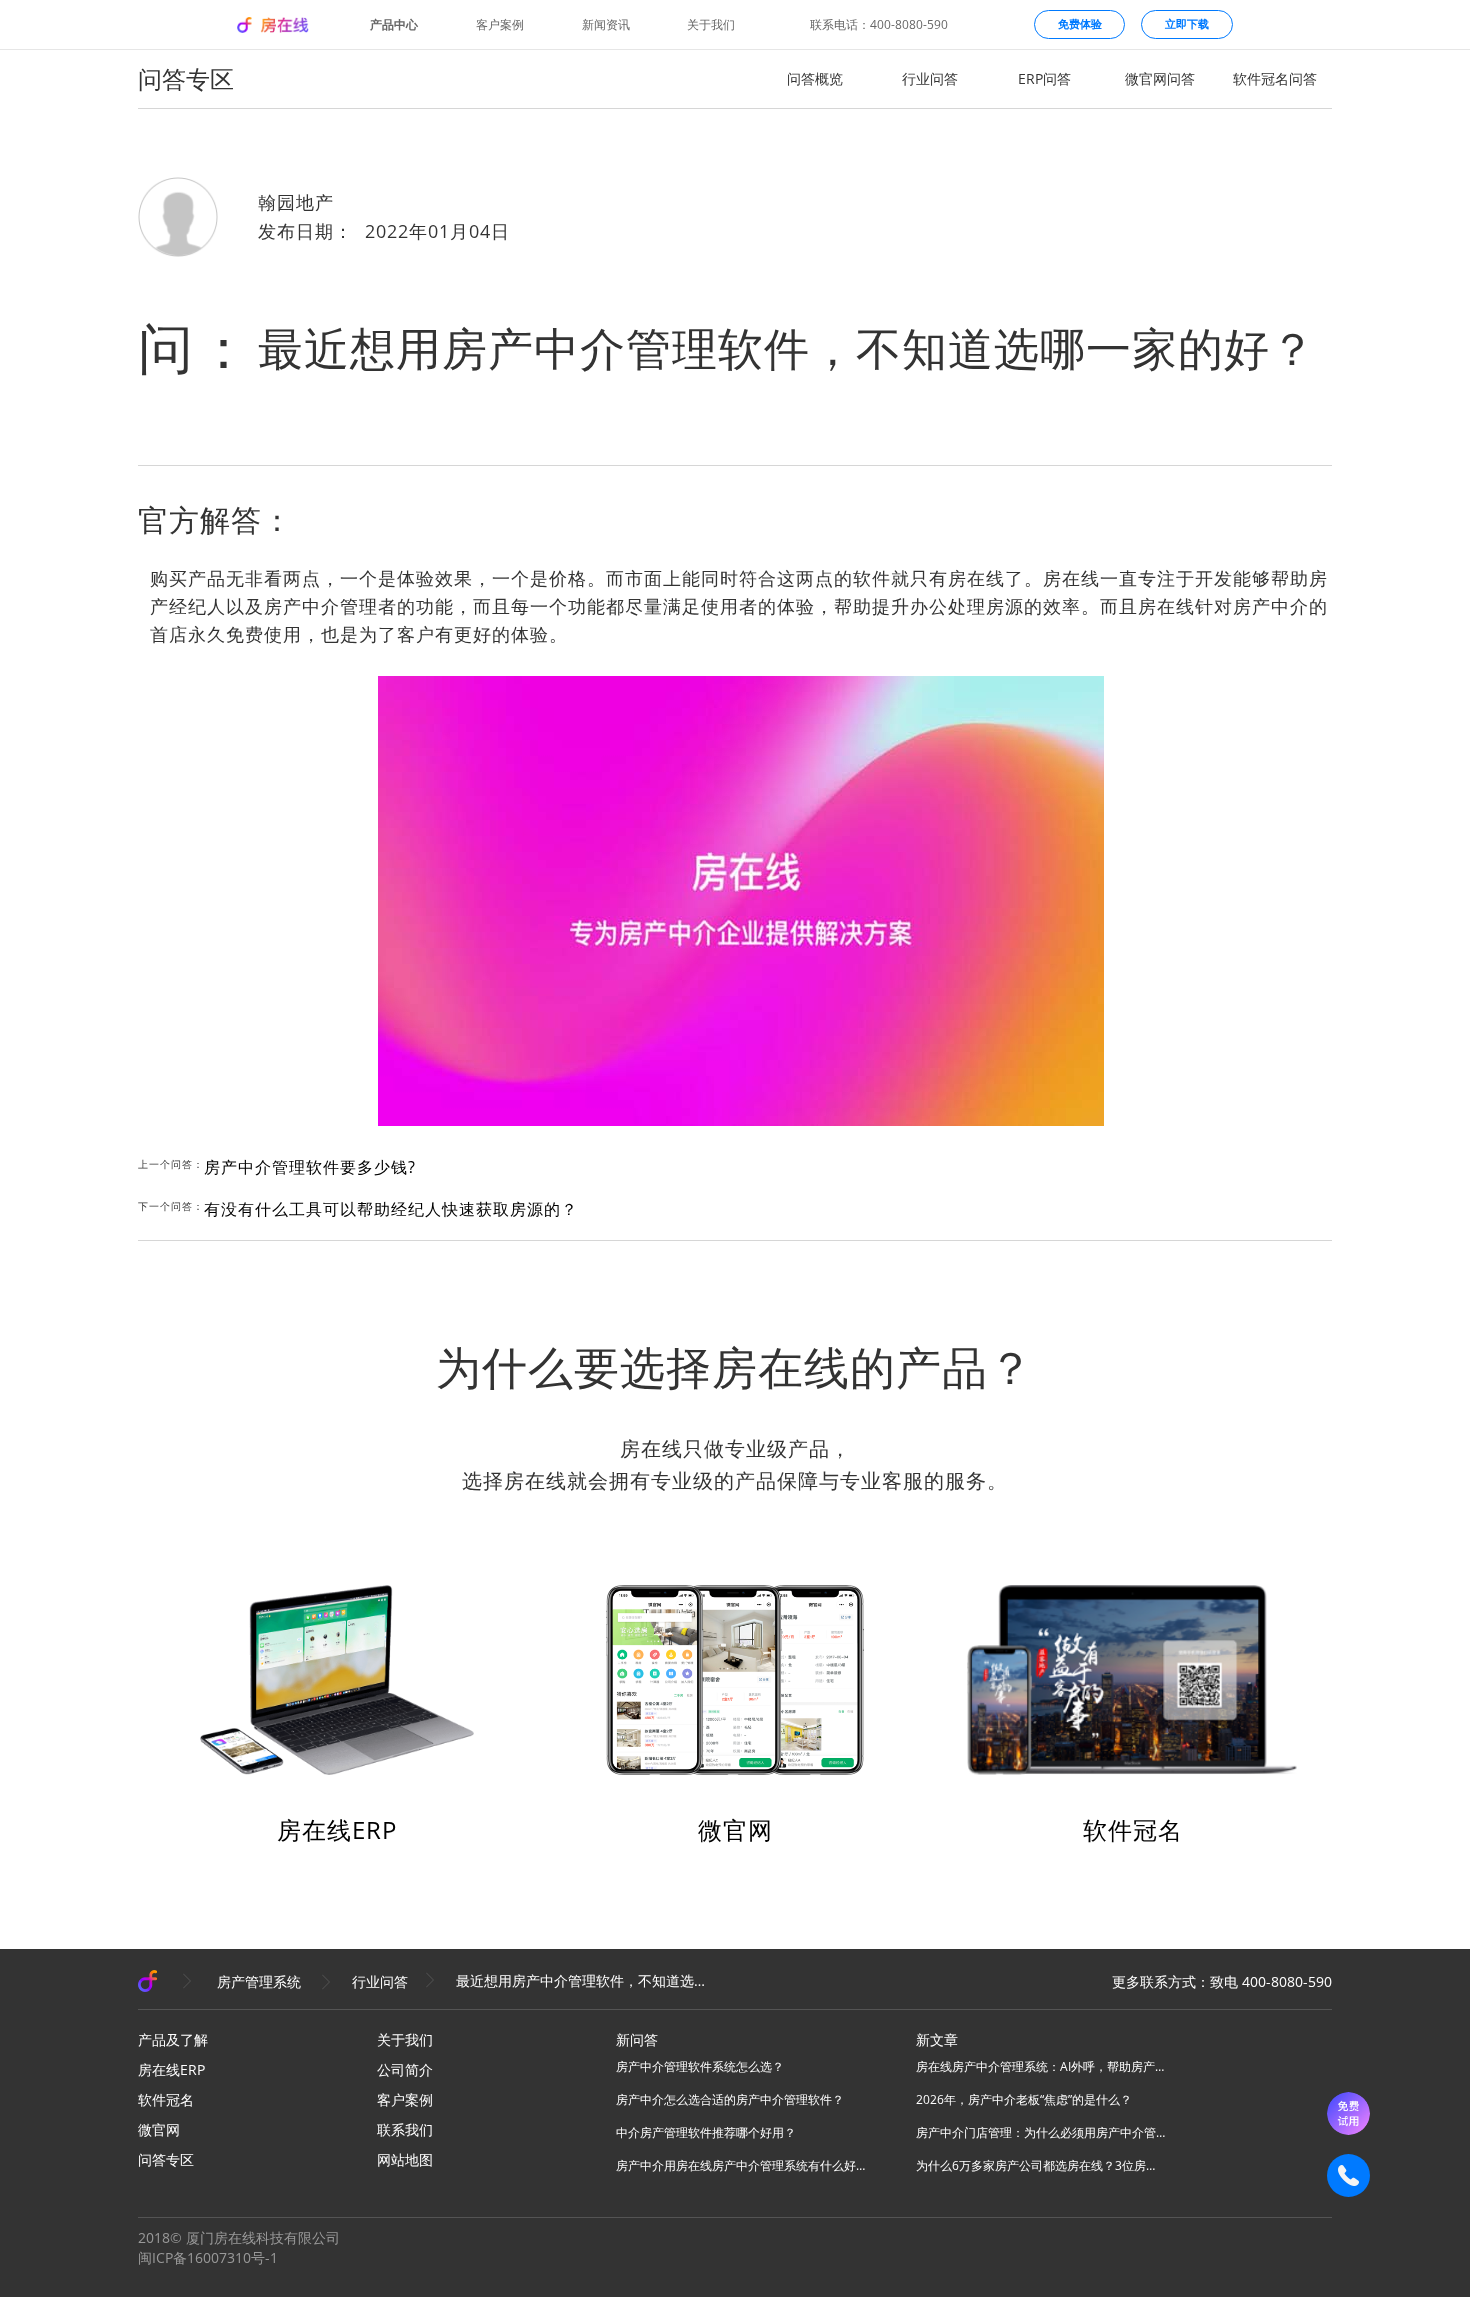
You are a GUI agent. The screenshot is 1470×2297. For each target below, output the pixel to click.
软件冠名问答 (1275, 78)
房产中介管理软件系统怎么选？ (700, 2066)
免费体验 (1080, 23)
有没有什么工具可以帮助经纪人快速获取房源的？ (391, 1209)
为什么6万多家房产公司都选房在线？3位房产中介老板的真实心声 (1041, 2165)
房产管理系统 (259, 1981)
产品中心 (394, 25)
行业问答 (930, 78)
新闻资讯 (606, 25)
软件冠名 (1133, 1829)
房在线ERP (337, 1829)
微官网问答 (1160, 78)
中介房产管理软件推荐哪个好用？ (706, 2132)
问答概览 (815, 78)
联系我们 (405, 2129)
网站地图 (405, 2159)
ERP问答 (1044, 78)
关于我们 (711, 25)
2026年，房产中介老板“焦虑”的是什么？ (1024, 2099)
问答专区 (166, 2159)
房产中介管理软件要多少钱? (310, 1167)
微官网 (735, 1829)
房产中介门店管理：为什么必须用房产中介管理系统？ (1041, 2132)
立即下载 (1187, 23)
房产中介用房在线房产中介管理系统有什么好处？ (741, 2165)
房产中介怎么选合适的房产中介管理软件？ (730, 2099)
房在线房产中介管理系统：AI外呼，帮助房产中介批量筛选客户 (1041, 2066)
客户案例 (500, 25)
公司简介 (405, 2069)
